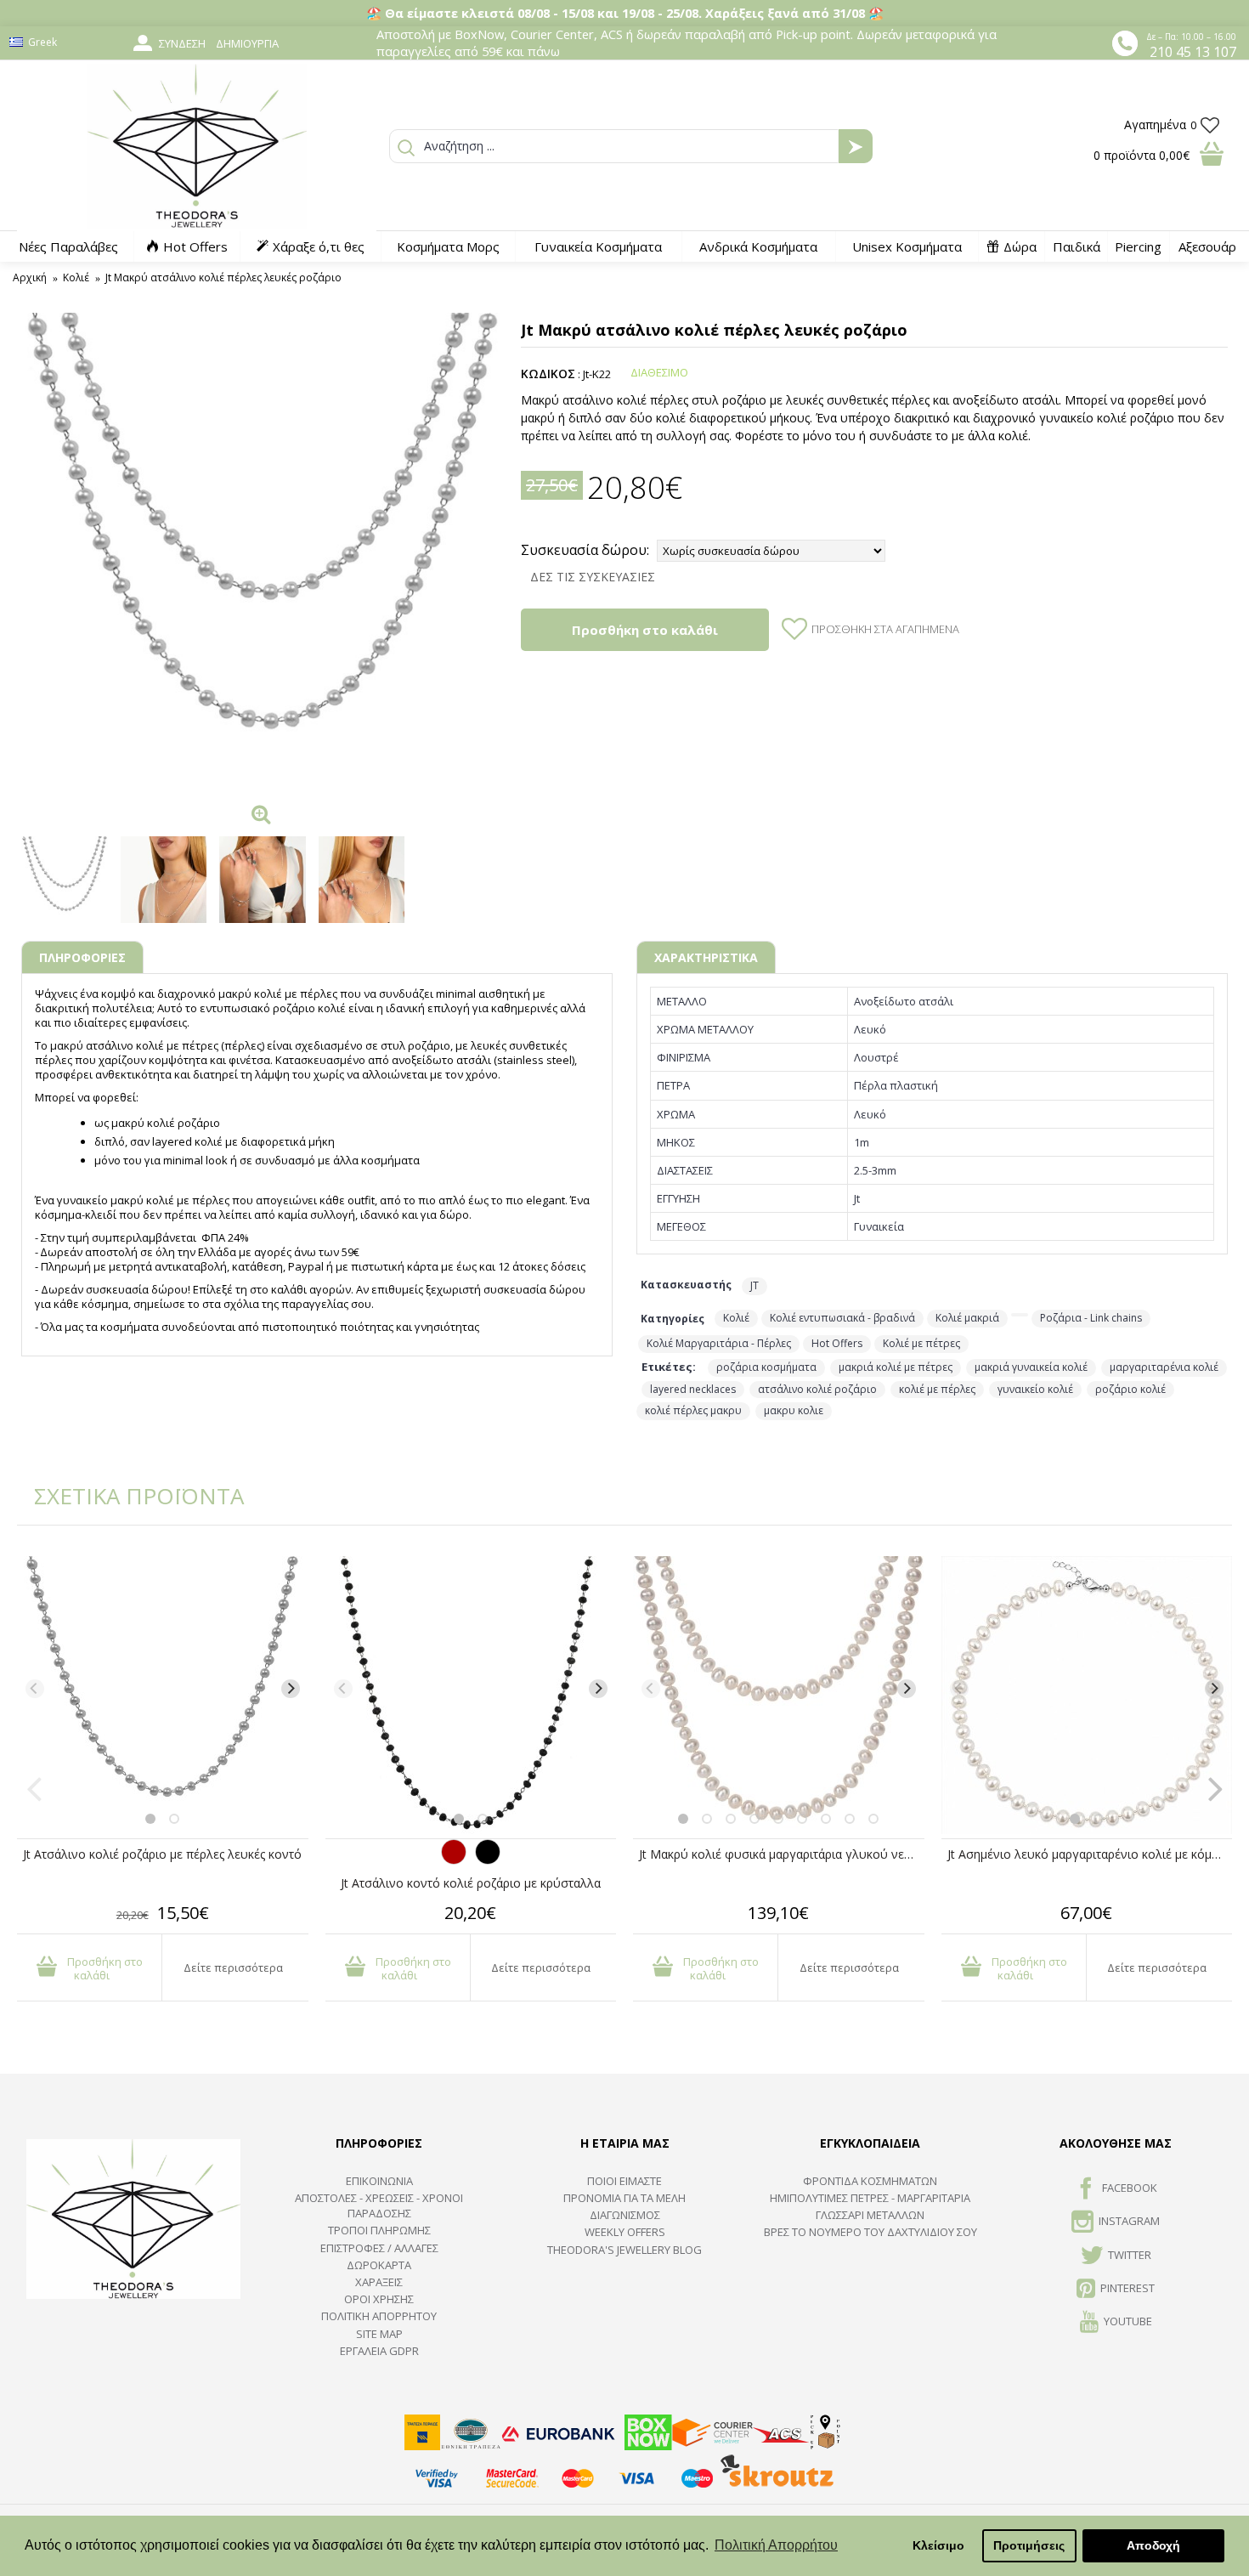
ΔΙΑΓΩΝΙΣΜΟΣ (625, 2215)
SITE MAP (379, 2334)
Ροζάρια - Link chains (1091, 1318)
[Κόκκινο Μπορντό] (454, 1860)
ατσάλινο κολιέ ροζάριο (817, 1389)
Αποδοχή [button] (1153, 2545)
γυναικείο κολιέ (1035, 1389)
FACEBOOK (1130, 2188)
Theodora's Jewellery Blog (624, 2250)
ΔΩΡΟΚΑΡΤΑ (379, 2265)
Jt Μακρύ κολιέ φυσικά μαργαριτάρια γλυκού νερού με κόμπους (782, 1854)
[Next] (291, 1689)
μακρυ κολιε (794, 1410)
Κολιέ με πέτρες (921, 1343)
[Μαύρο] (488, 1860)
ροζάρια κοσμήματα (766, 1367)
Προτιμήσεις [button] (1029, 2545)
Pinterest (1127, 2288)
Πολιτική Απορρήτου (379, 2316)
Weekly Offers (625, 2232)
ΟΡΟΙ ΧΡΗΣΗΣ (379, 2299)
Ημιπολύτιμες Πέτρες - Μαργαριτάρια (870, 2198)
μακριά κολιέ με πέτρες (896, 1367)
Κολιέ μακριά (967, 1318)
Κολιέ (736, 1318)
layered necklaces (693, 1389)
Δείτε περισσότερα (233, 1967)
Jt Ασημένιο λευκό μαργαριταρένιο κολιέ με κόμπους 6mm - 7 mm (1090, 1854)
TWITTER (1130, 2255)
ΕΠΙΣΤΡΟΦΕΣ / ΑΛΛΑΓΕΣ (379, 2248)
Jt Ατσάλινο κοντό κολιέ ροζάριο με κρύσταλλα (471, 1883)
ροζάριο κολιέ (1130, 1389)
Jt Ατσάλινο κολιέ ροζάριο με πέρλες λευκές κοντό (162, 1854)
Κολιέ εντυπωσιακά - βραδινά (842, 1318)
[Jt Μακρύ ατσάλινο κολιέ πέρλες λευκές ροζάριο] (263, 554)
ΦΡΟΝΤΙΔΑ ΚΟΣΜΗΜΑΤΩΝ (870, 2181)
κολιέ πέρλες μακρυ (693, 1410)
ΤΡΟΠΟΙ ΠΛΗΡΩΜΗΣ (379, 2230)
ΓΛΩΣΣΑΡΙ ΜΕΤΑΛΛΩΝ (870, 2215)
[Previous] (35, 1689)
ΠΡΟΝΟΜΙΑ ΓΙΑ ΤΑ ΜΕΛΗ (624, 2198)
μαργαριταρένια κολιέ (1164, 1367)
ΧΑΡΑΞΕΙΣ (379, 2282)
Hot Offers (837, 1343)
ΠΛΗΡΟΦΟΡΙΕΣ (82, 957)
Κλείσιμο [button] (938, 2545)
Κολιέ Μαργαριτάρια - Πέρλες (719, 1343)
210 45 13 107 (1193, 52)
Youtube (1128, 2322)
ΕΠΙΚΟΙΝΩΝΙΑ (379, 2181)
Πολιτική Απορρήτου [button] (776, 2545)
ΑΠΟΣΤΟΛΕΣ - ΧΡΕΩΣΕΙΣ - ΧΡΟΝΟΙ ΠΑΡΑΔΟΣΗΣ (379, 2205)
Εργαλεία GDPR (379, 2351)
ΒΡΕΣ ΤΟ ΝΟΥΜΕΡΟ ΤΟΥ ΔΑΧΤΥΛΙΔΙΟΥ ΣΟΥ (870, 2232)
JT (754, 1285)
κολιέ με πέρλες (937, 1389)
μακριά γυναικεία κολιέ (1031, 1367)
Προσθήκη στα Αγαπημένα (885, 629)
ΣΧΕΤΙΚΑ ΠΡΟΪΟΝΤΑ (127, 1496)
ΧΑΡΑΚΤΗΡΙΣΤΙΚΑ (706, 957)
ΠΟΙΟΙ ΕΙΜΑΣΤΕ (624, 2181)
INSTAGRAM (1129, 2222)
